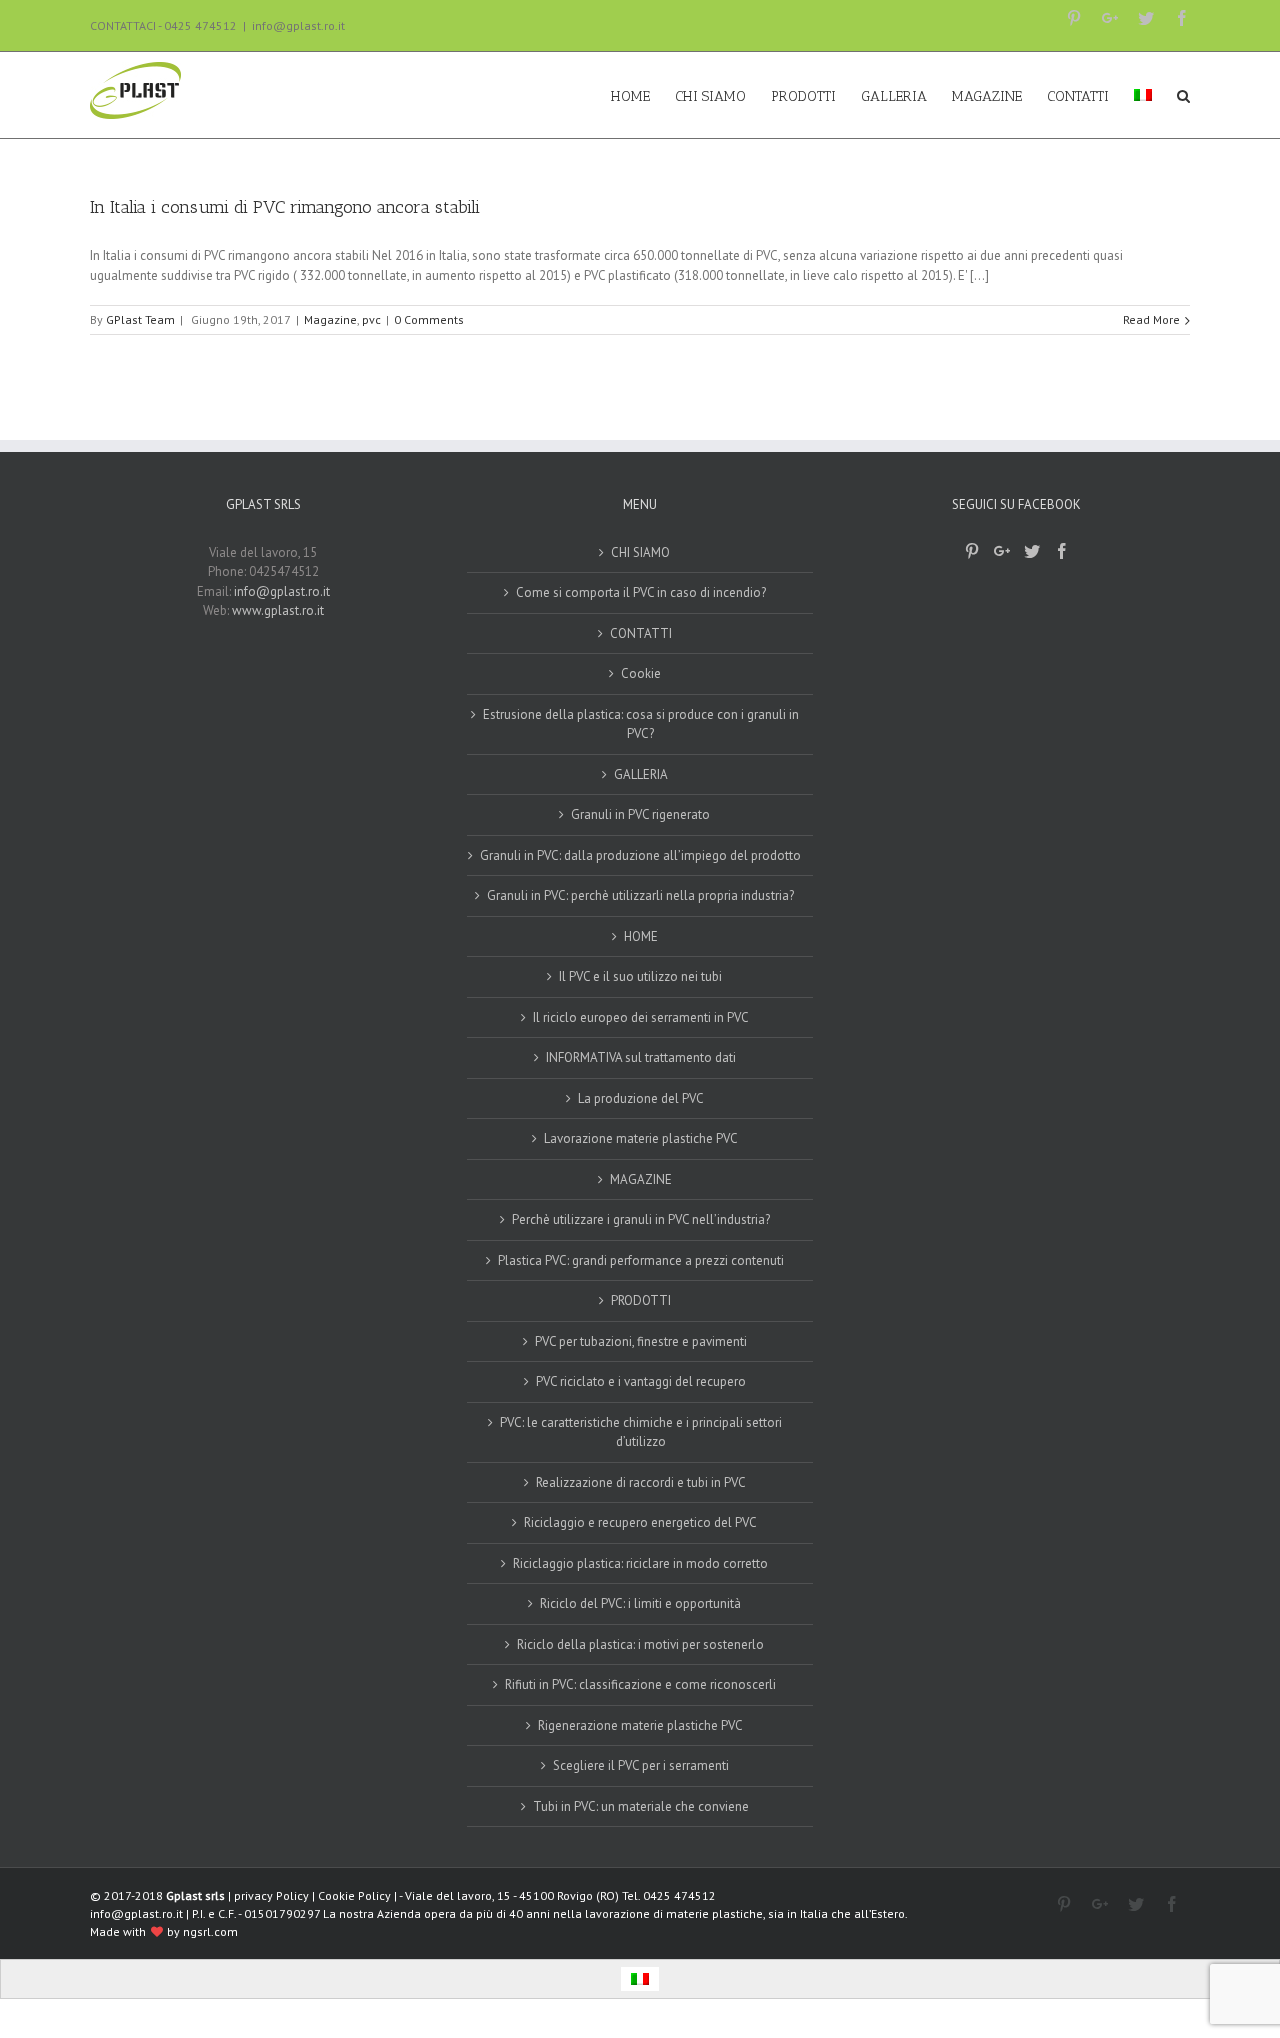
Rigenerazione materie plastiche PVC (640, 1725)
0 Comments (429, 319)
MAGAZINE (641, 1179)
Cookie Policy (354, 1895)
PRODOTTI (641, 1300)
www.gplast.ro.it (278, 610)
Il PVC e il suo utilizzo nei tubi (640, 976)
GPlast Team (140, 319)
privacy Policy (271, 1895)
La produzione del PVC (641, 1098)
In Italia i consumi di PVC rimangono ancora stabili (285, 207)
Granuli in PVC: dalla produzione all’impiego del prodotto (640, 855)
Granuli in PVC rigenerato (640, 814)
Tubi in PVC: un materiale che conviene (641, 1806)
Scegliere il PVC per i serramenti (641, 1765)
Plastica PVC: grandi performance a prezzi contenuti (641, 1260)
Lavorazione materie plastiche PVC (641, 1138)
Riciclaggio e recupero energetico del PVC (640, 1522)
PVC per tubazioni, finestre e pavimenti (641, 1341)
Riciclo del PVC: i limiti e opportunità (640, 1603)
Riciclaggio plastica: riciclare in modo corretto (640, 1563)
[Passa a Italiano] (640, 1979)
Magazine (330, 319)
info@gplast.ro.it (298, 25)
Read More (1151, 319)
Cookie (641, 673)
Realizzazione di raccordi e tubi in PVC (641, 1482)
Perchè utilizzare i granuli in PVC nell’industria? (641, 1219)
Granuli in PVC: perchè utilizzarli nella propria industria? (640, 895)
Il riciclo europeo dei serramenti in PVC (641, 1017)
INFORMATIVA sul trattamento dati (641, 1057)
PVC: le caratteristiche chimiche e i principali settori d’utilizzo (641, 1432)
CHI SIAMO (640, 552)
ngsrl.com (210, 1931)
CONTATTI (641, 633)
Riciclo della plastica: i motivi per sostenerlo (640, 1644)
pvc (371, 319)
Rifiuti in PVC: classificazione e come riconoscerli (640, 1684)
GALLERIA (641, 774)
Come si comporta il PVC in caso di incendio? (641, 592)
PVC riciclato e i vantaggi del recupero (641, 1381)
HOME (641, 936)
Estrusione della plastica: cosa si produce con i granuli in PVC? (641, 724)
